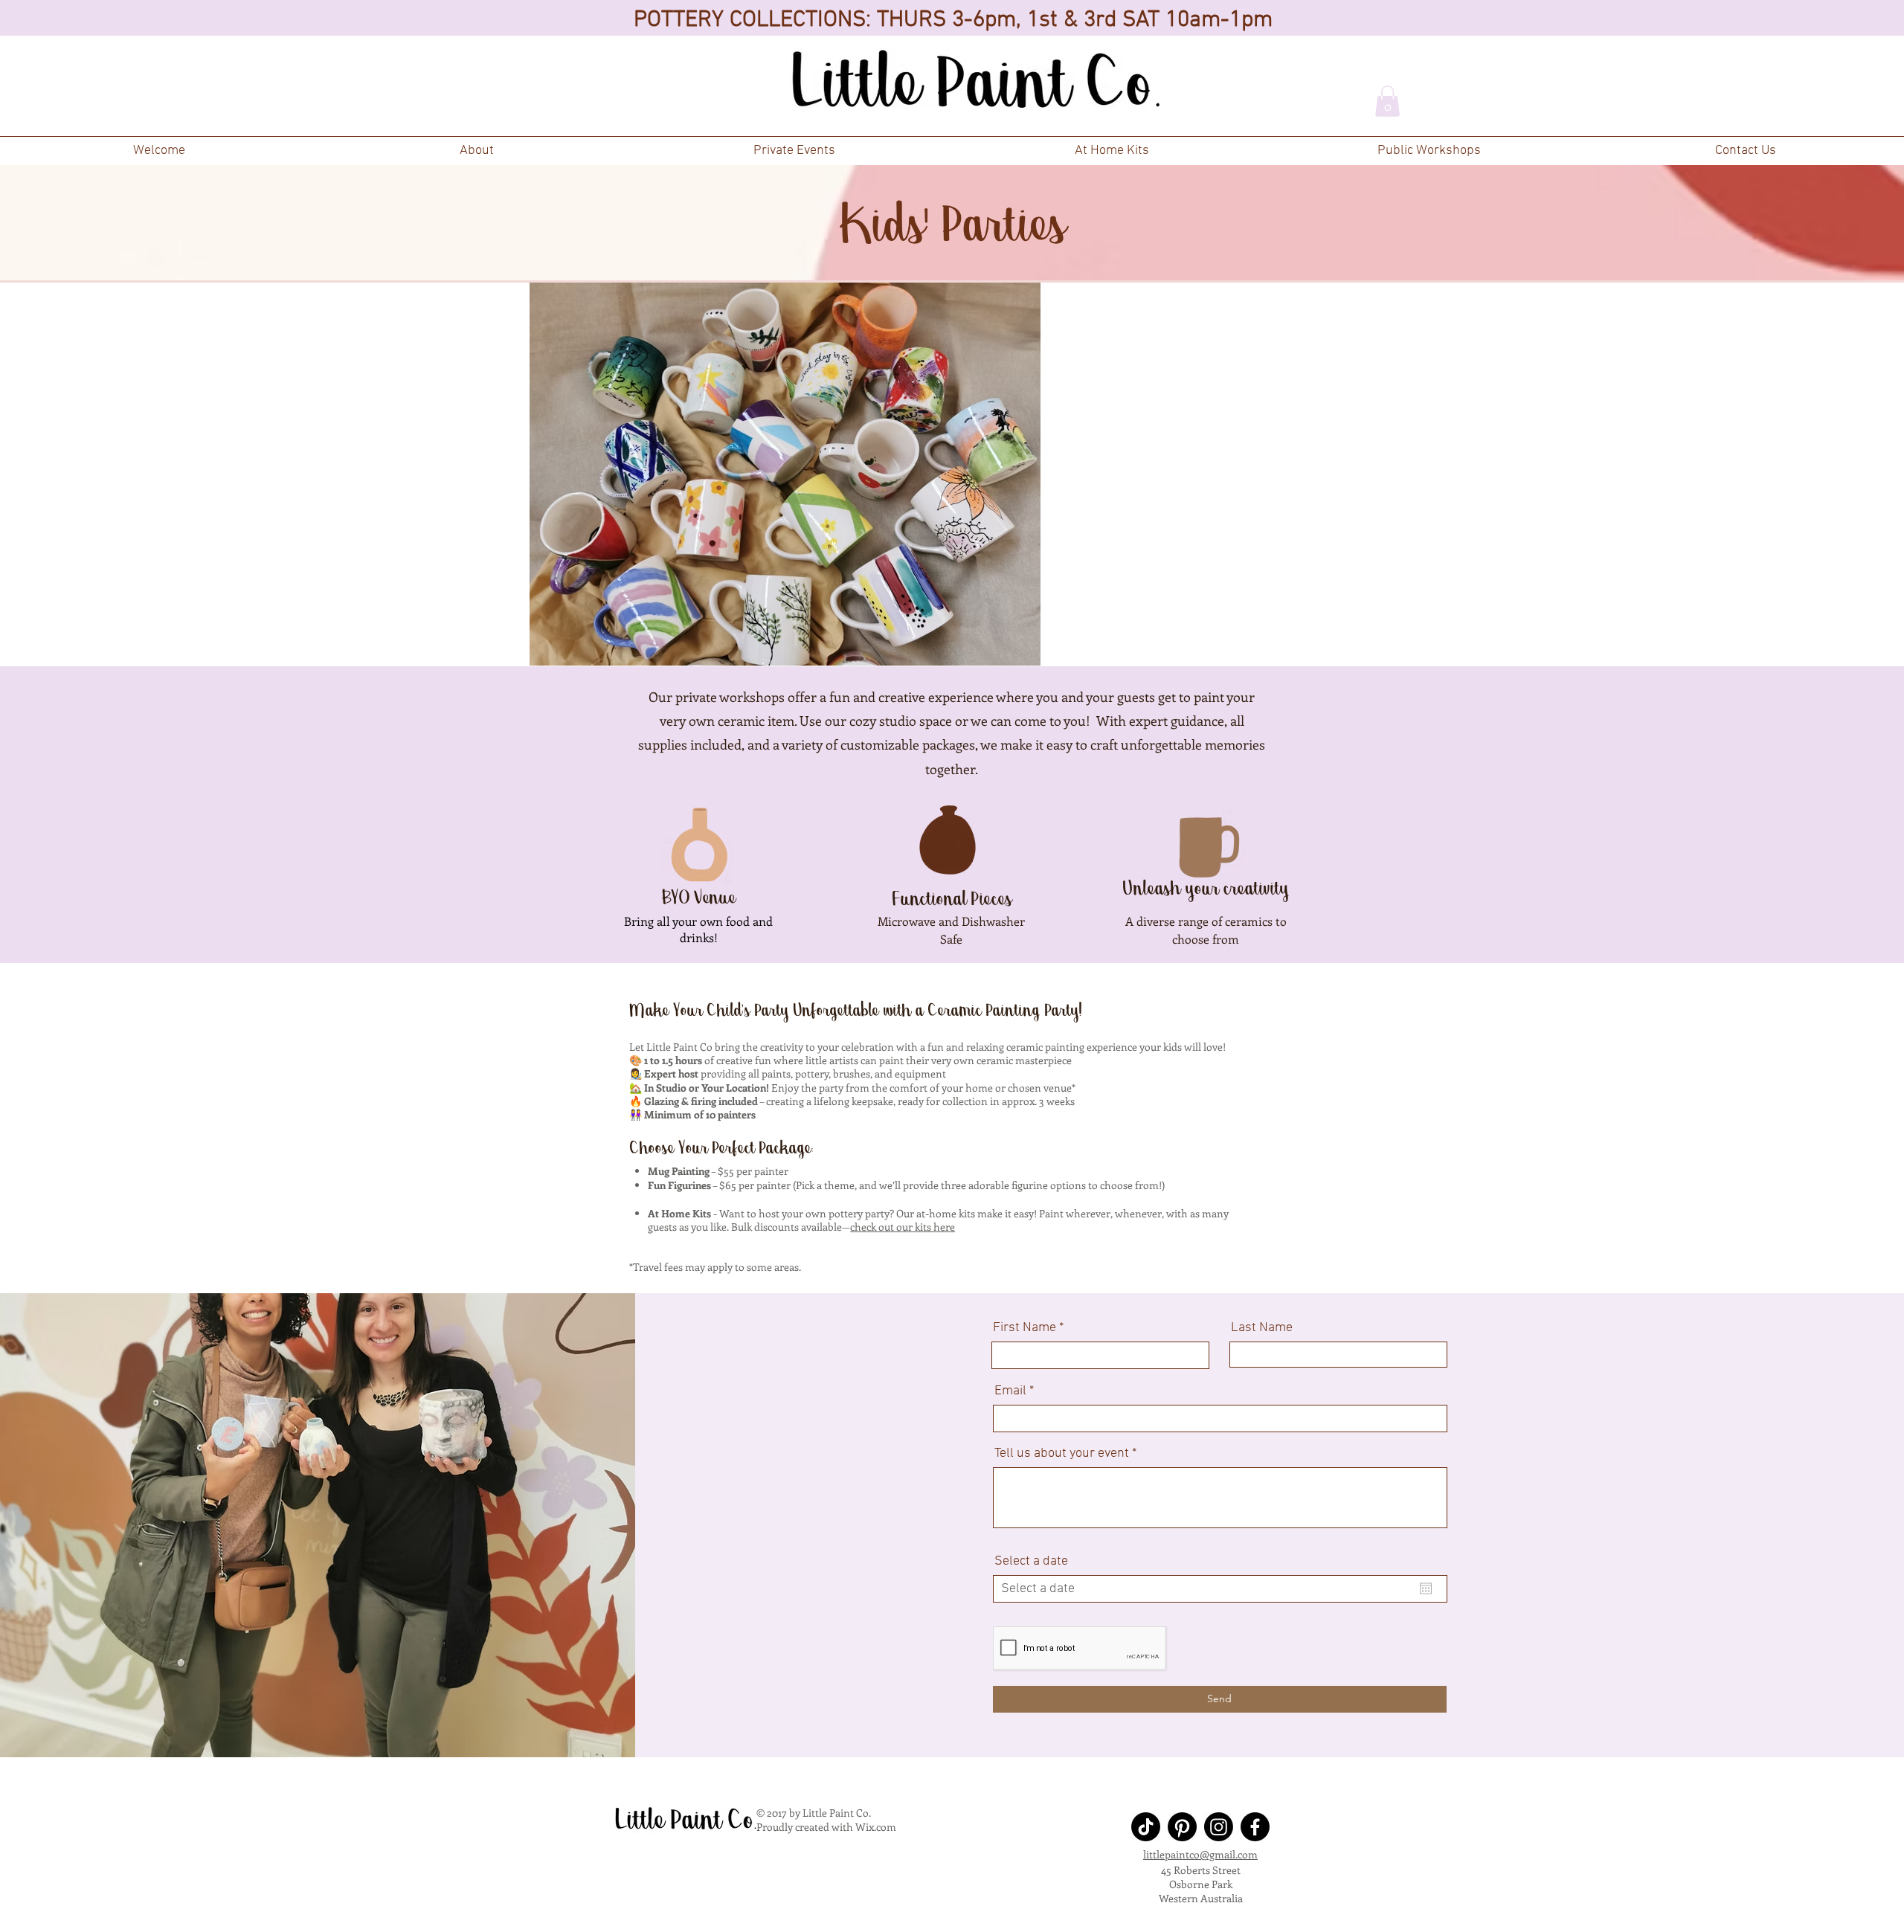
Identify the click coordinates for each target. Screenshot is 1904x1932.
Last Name (1262, 1328)
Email (1010, 1391)
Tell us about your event (1062, 1454)
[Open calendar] (1426, 1588)
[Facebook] (1255, 1827)
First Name (1025, 1328)
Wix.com (876, 1827)
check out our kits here (903, 1227)
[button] (794, 151)
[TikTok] (1146, 1827)
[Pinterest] (1182, 1827)
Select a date (1031, 1562)
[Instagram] (1219, 1827)
